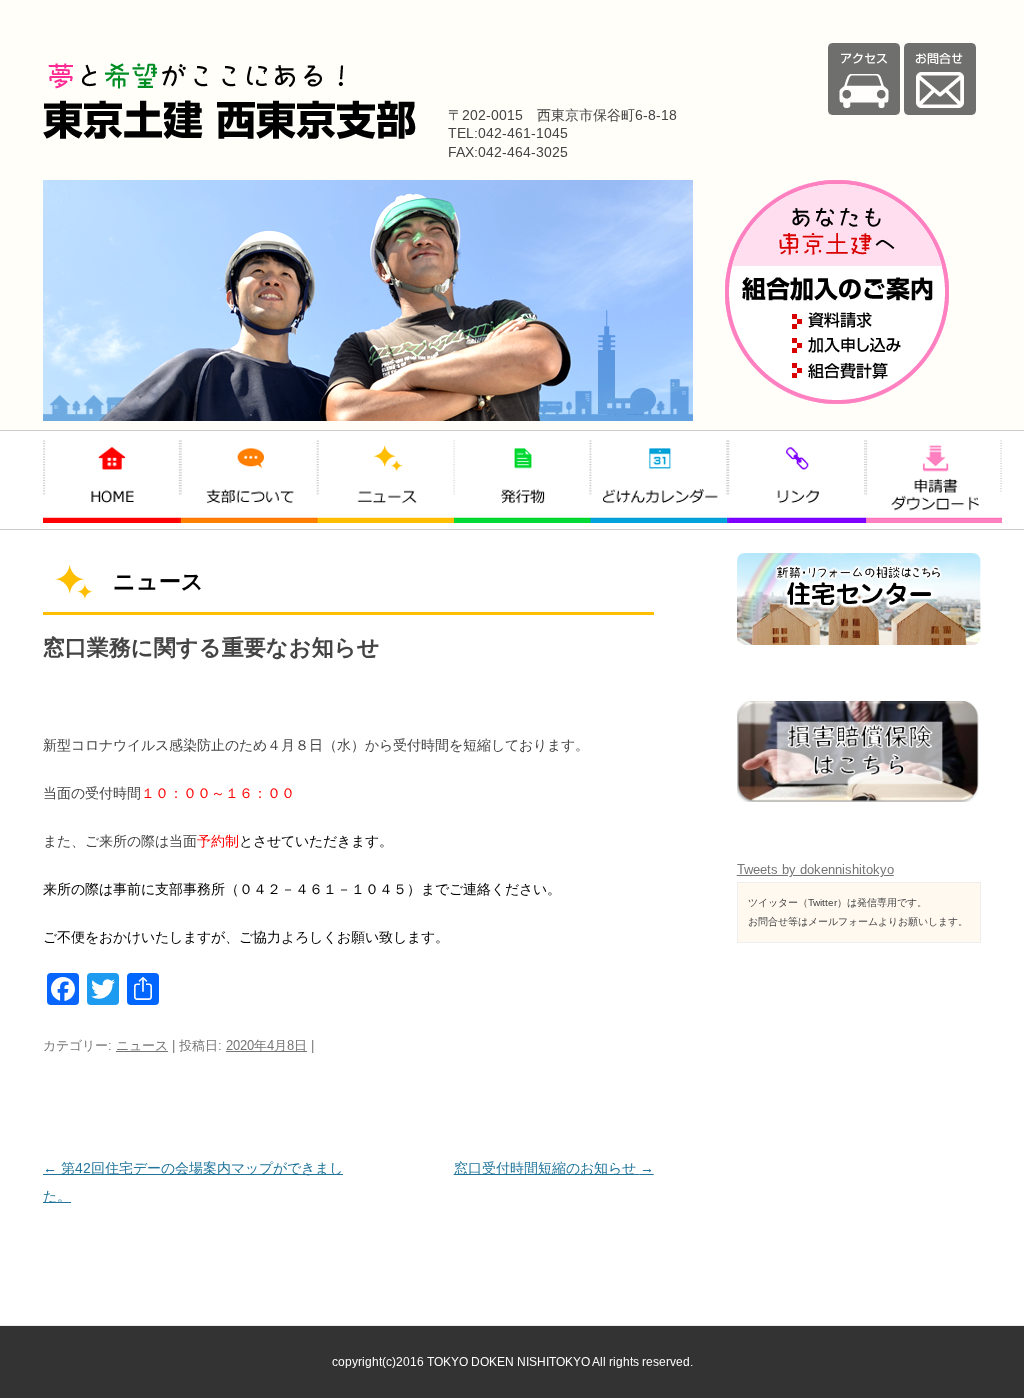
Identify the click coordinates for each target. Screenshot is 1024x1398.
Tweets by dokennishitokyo (815, 869)
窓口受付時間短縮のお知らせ (554, 1168)
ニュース (142, 1045)
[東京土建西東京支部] (229, 134)
